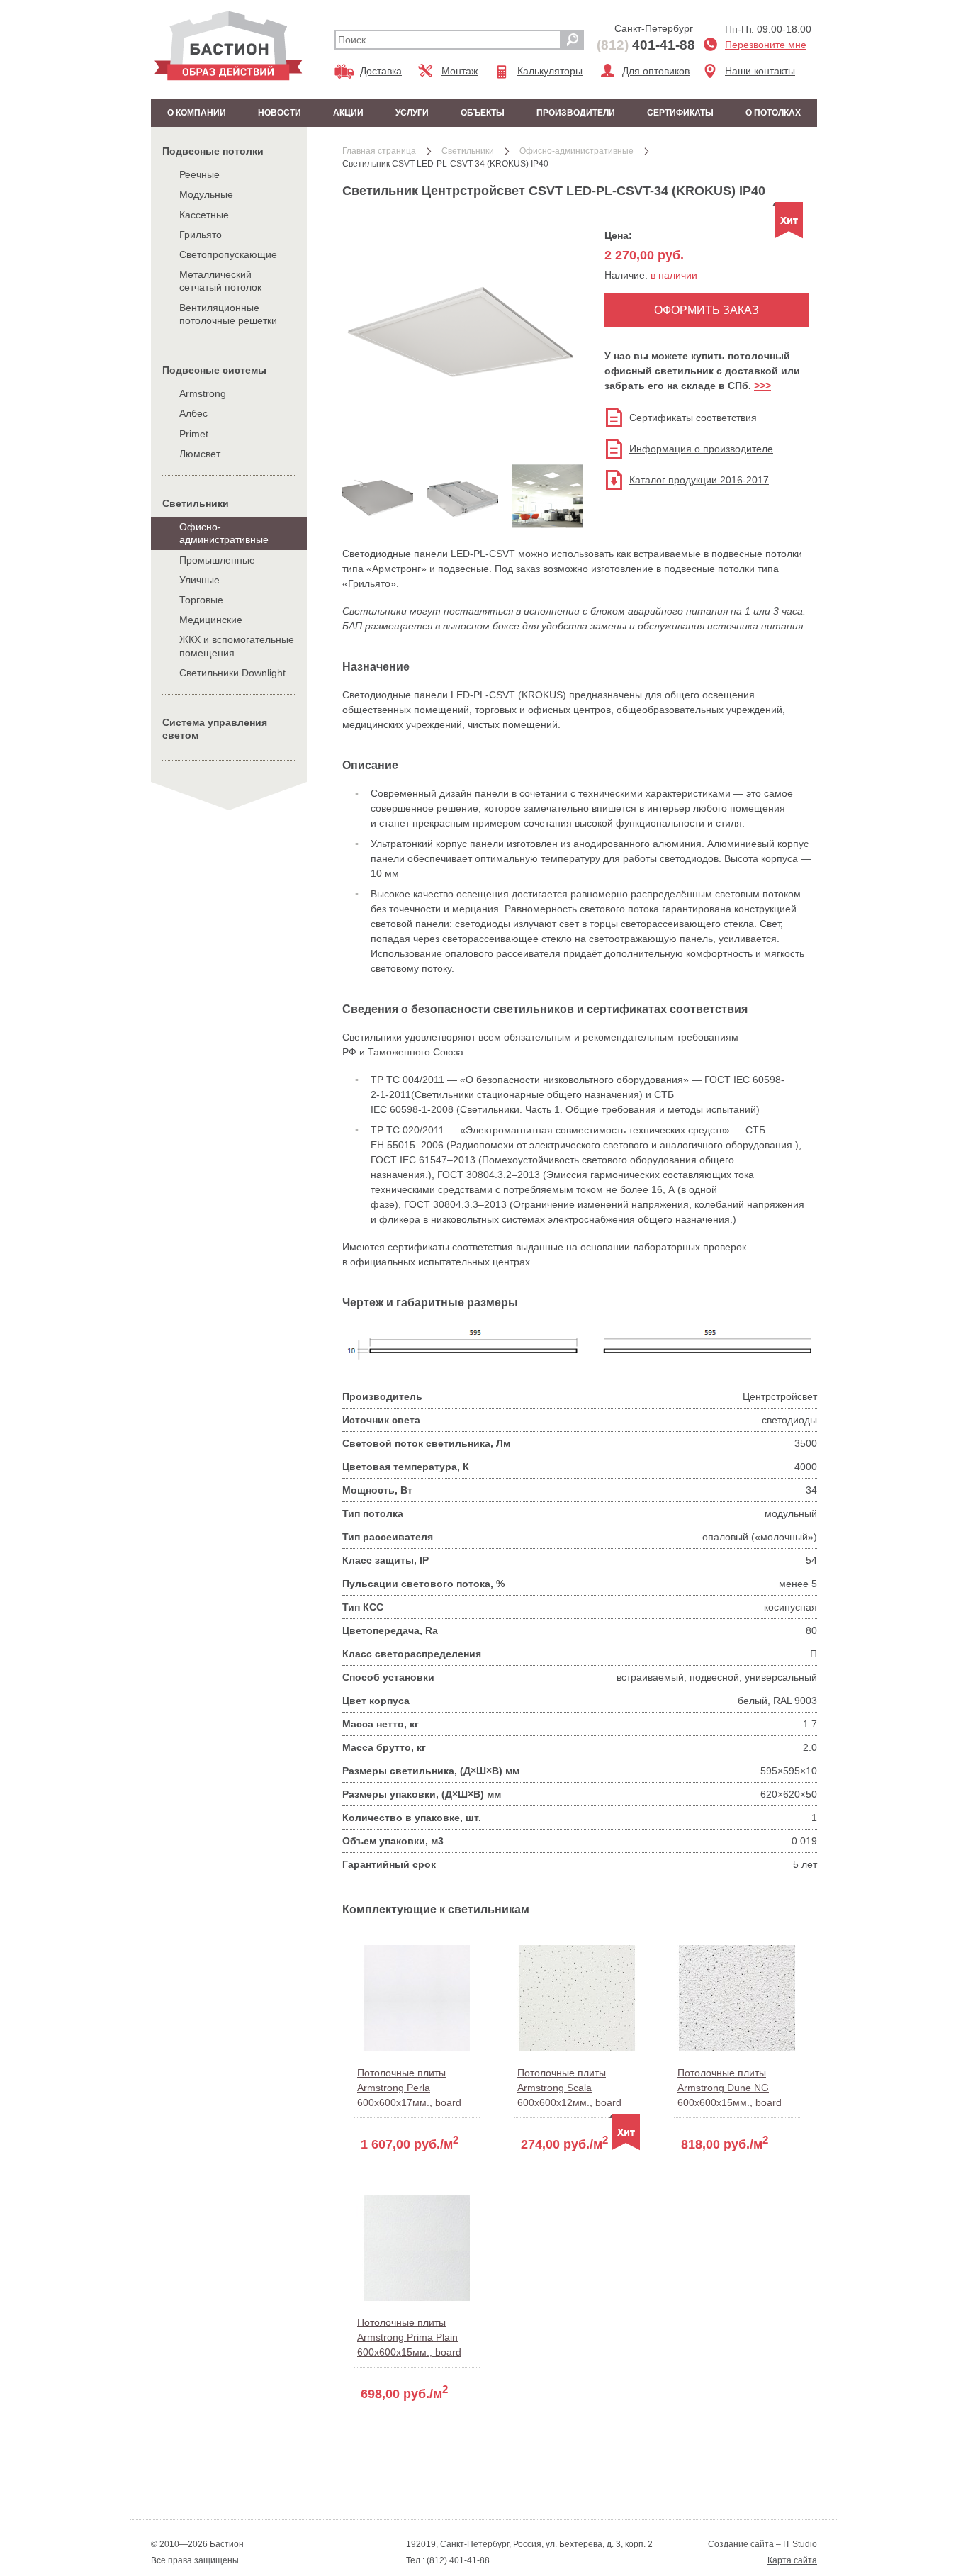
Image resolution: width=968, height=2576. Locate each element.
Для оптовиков (656, 71)
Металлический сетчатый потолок (220, 281)
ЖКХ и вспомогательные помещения (237, 646)
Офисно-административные (224, 533)
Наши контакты (760, 71)
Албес (193, 413)
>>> (762, 386)
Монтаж (460, 71)
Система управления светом (215, 729)
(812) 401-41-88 (457, 2560)
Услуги (412, 113)
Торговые (201, 600)
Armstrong (203, 393)
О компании (197, 113)
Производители (576, 113)
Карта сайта (792, 2560)
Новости (280, 113)
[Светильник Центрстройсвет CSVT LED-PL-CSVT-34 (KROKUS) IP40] (463, 444)
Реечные (199, 174)
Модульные (206, 194)
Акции (348, 113)
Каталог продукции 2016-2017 (699, 480)
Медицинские (211, 620)
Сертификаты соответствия (693, 418)
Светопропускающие (228, 254)
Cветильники (196, 503)
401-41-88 (646, 45)
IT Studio (800, 2544)
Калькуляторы (550, 71)
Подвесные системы (214, 370)
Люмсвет (200, 454)
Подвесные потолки (213, 151)
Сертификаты (680, 113)
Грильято (201, 235)
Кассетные (204, 215)
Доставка (381, 71)
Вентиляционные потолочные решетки (228, 314)
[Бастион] (229, 46)
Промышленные (217, 560)
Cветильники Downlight (232, 673)
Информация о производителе (701, 449)
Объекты (483, 113)
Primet (194, 434)
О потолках (773, 113)
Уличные (199, 580)
